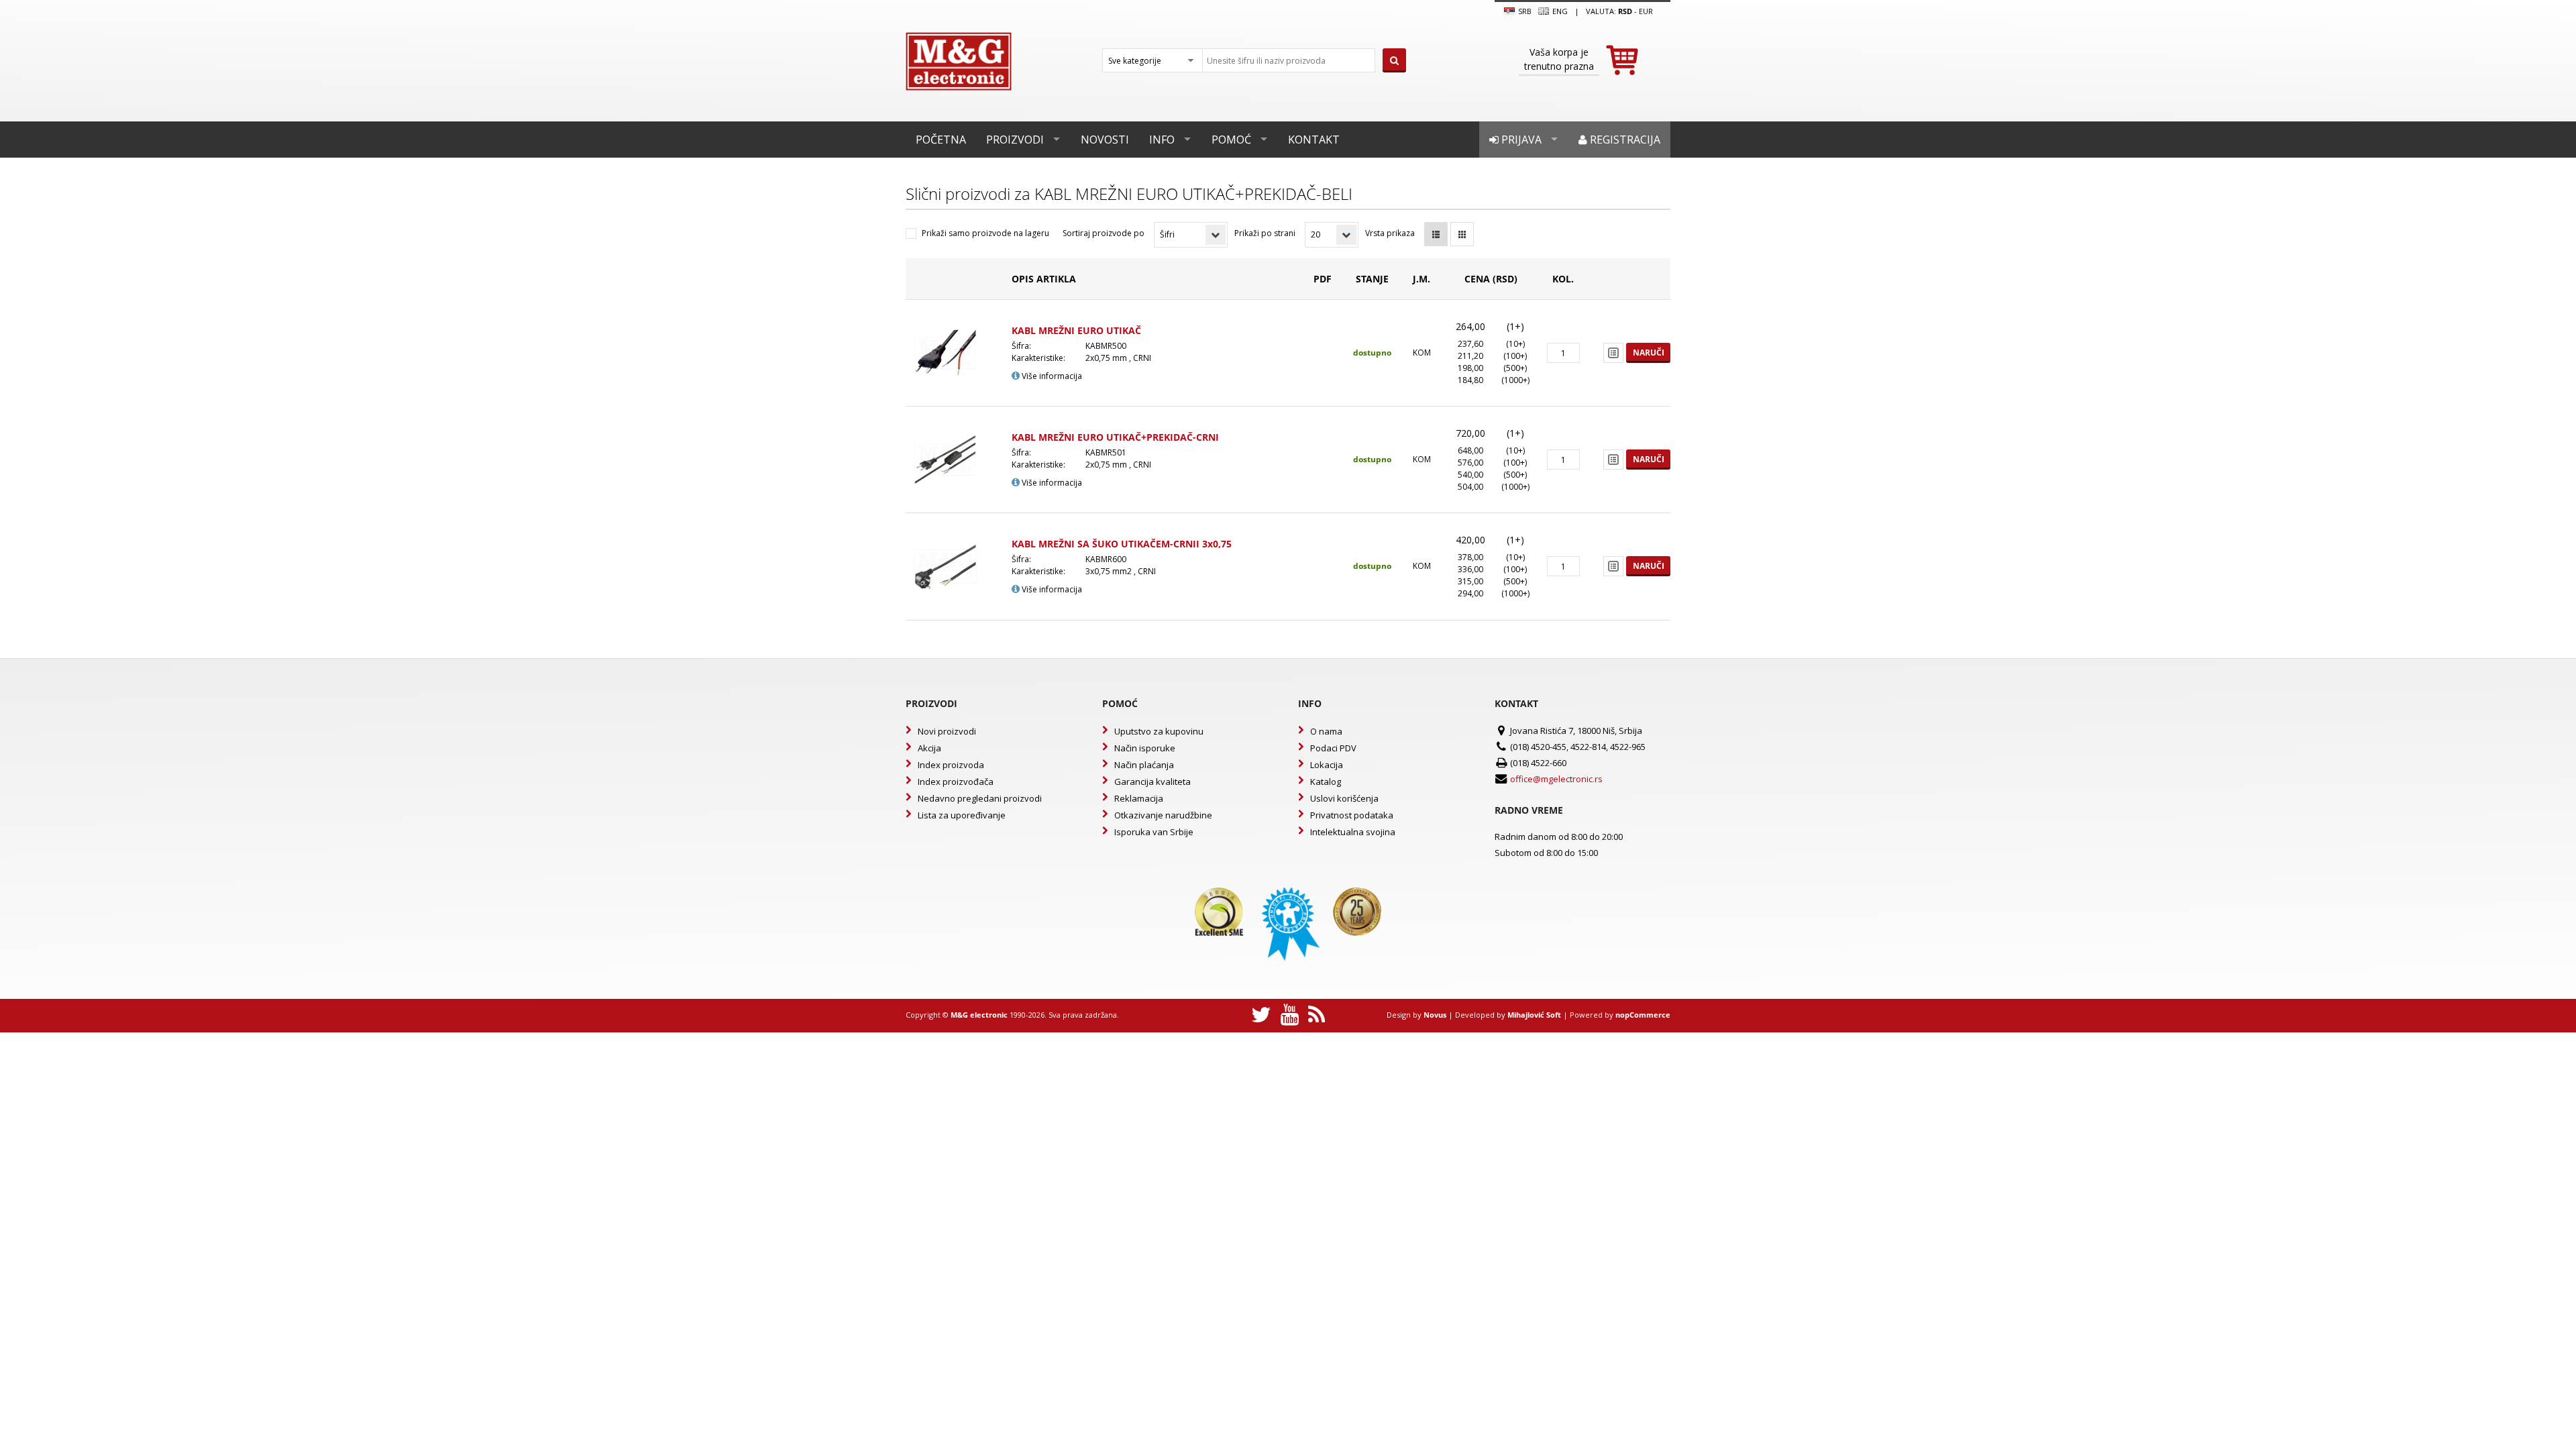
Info (1162, 140)
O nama (1326, 731)
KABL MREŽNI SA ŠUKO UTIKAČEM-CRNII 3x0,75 (1122, 544)
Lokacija (1327, 765)
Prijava (1520, 140)
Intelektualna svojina (1353, 832)
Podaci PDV (1333, 748)
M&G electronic (979, 1015)
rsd (1625, 11)
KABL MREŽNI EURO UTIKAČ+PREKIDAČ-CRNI (1115, 437)
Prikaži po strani (1265, 233)
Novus (1435, 1015)
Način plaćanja (1144, 765)
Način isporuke (1145, 748)
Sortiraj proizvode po (1104, 233)
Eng (1559, 11)
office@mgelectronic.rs (1556, 779)
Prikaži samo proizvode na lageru (985, 233)
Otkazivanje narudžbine (1163, 815)
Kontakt (1314, 140)
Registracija (1624, 140)
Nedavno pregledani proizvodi (980, 798)
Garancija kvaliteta (1152, 782)
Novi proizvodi (947, 731)
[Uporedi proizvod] (1613, 353)
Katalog (1326, 782)
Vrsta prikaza (1390, 233)
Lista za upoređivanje (962, 815)
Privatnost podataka (1352, 815)
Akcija (929, 748)
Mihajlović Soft (1534, 1015)
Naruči (1649, 353)
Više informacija (1051, 376)
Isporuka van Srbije (1154, 832)
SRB (1524, 11)
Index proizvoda (951, 765)
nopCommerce (1643, 1015)
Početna (941, 140)
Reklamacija (1139, 798)
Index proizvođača (956, 782)
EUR (1646, 11)
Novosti (1105, 140)
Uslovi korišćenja (1344, 798)
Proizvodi (1015, 140)
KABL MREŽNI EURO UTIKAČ (1076, 330)
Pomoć (1231, 140)
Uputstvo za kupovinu (1159, 731)
